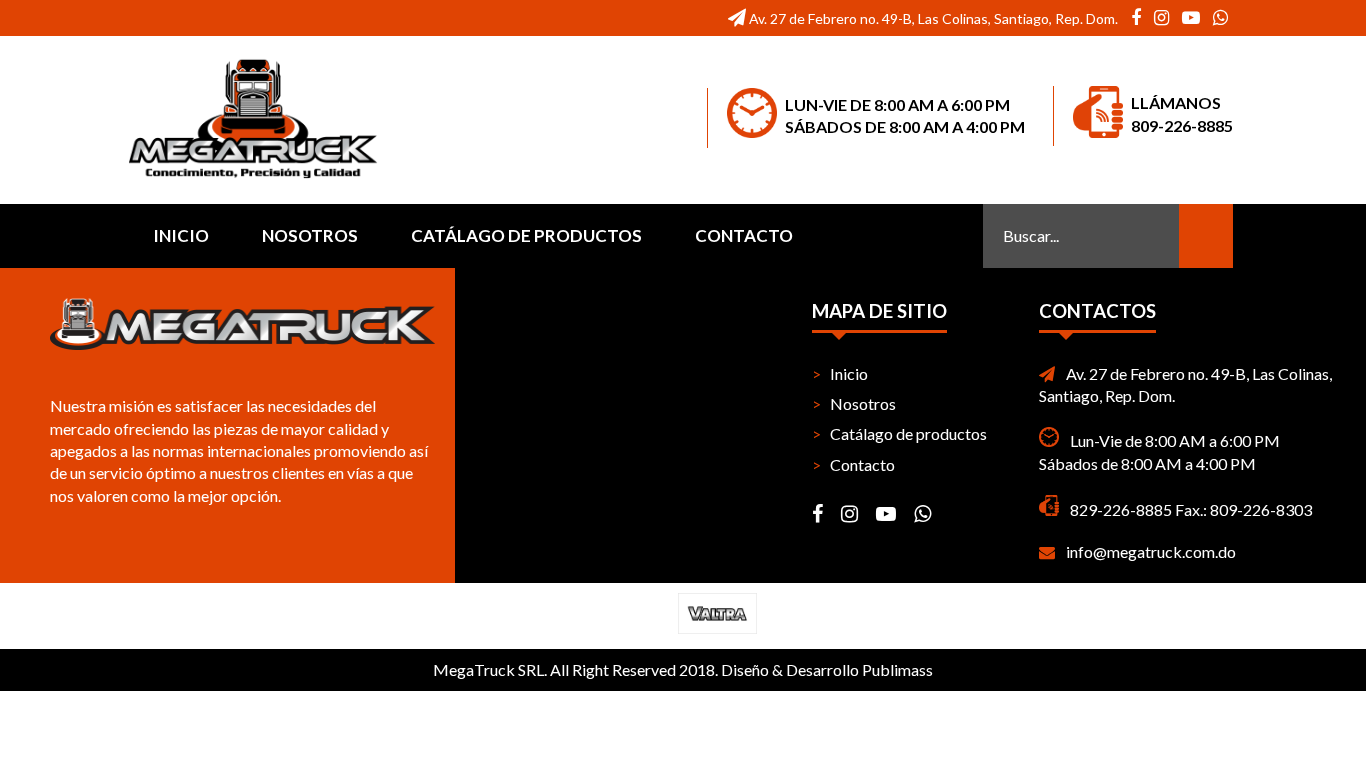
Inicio (181, 235)
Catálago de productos (526, 235)
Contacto (744, 235)
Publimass (897, 669)
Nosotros (310, 235)
